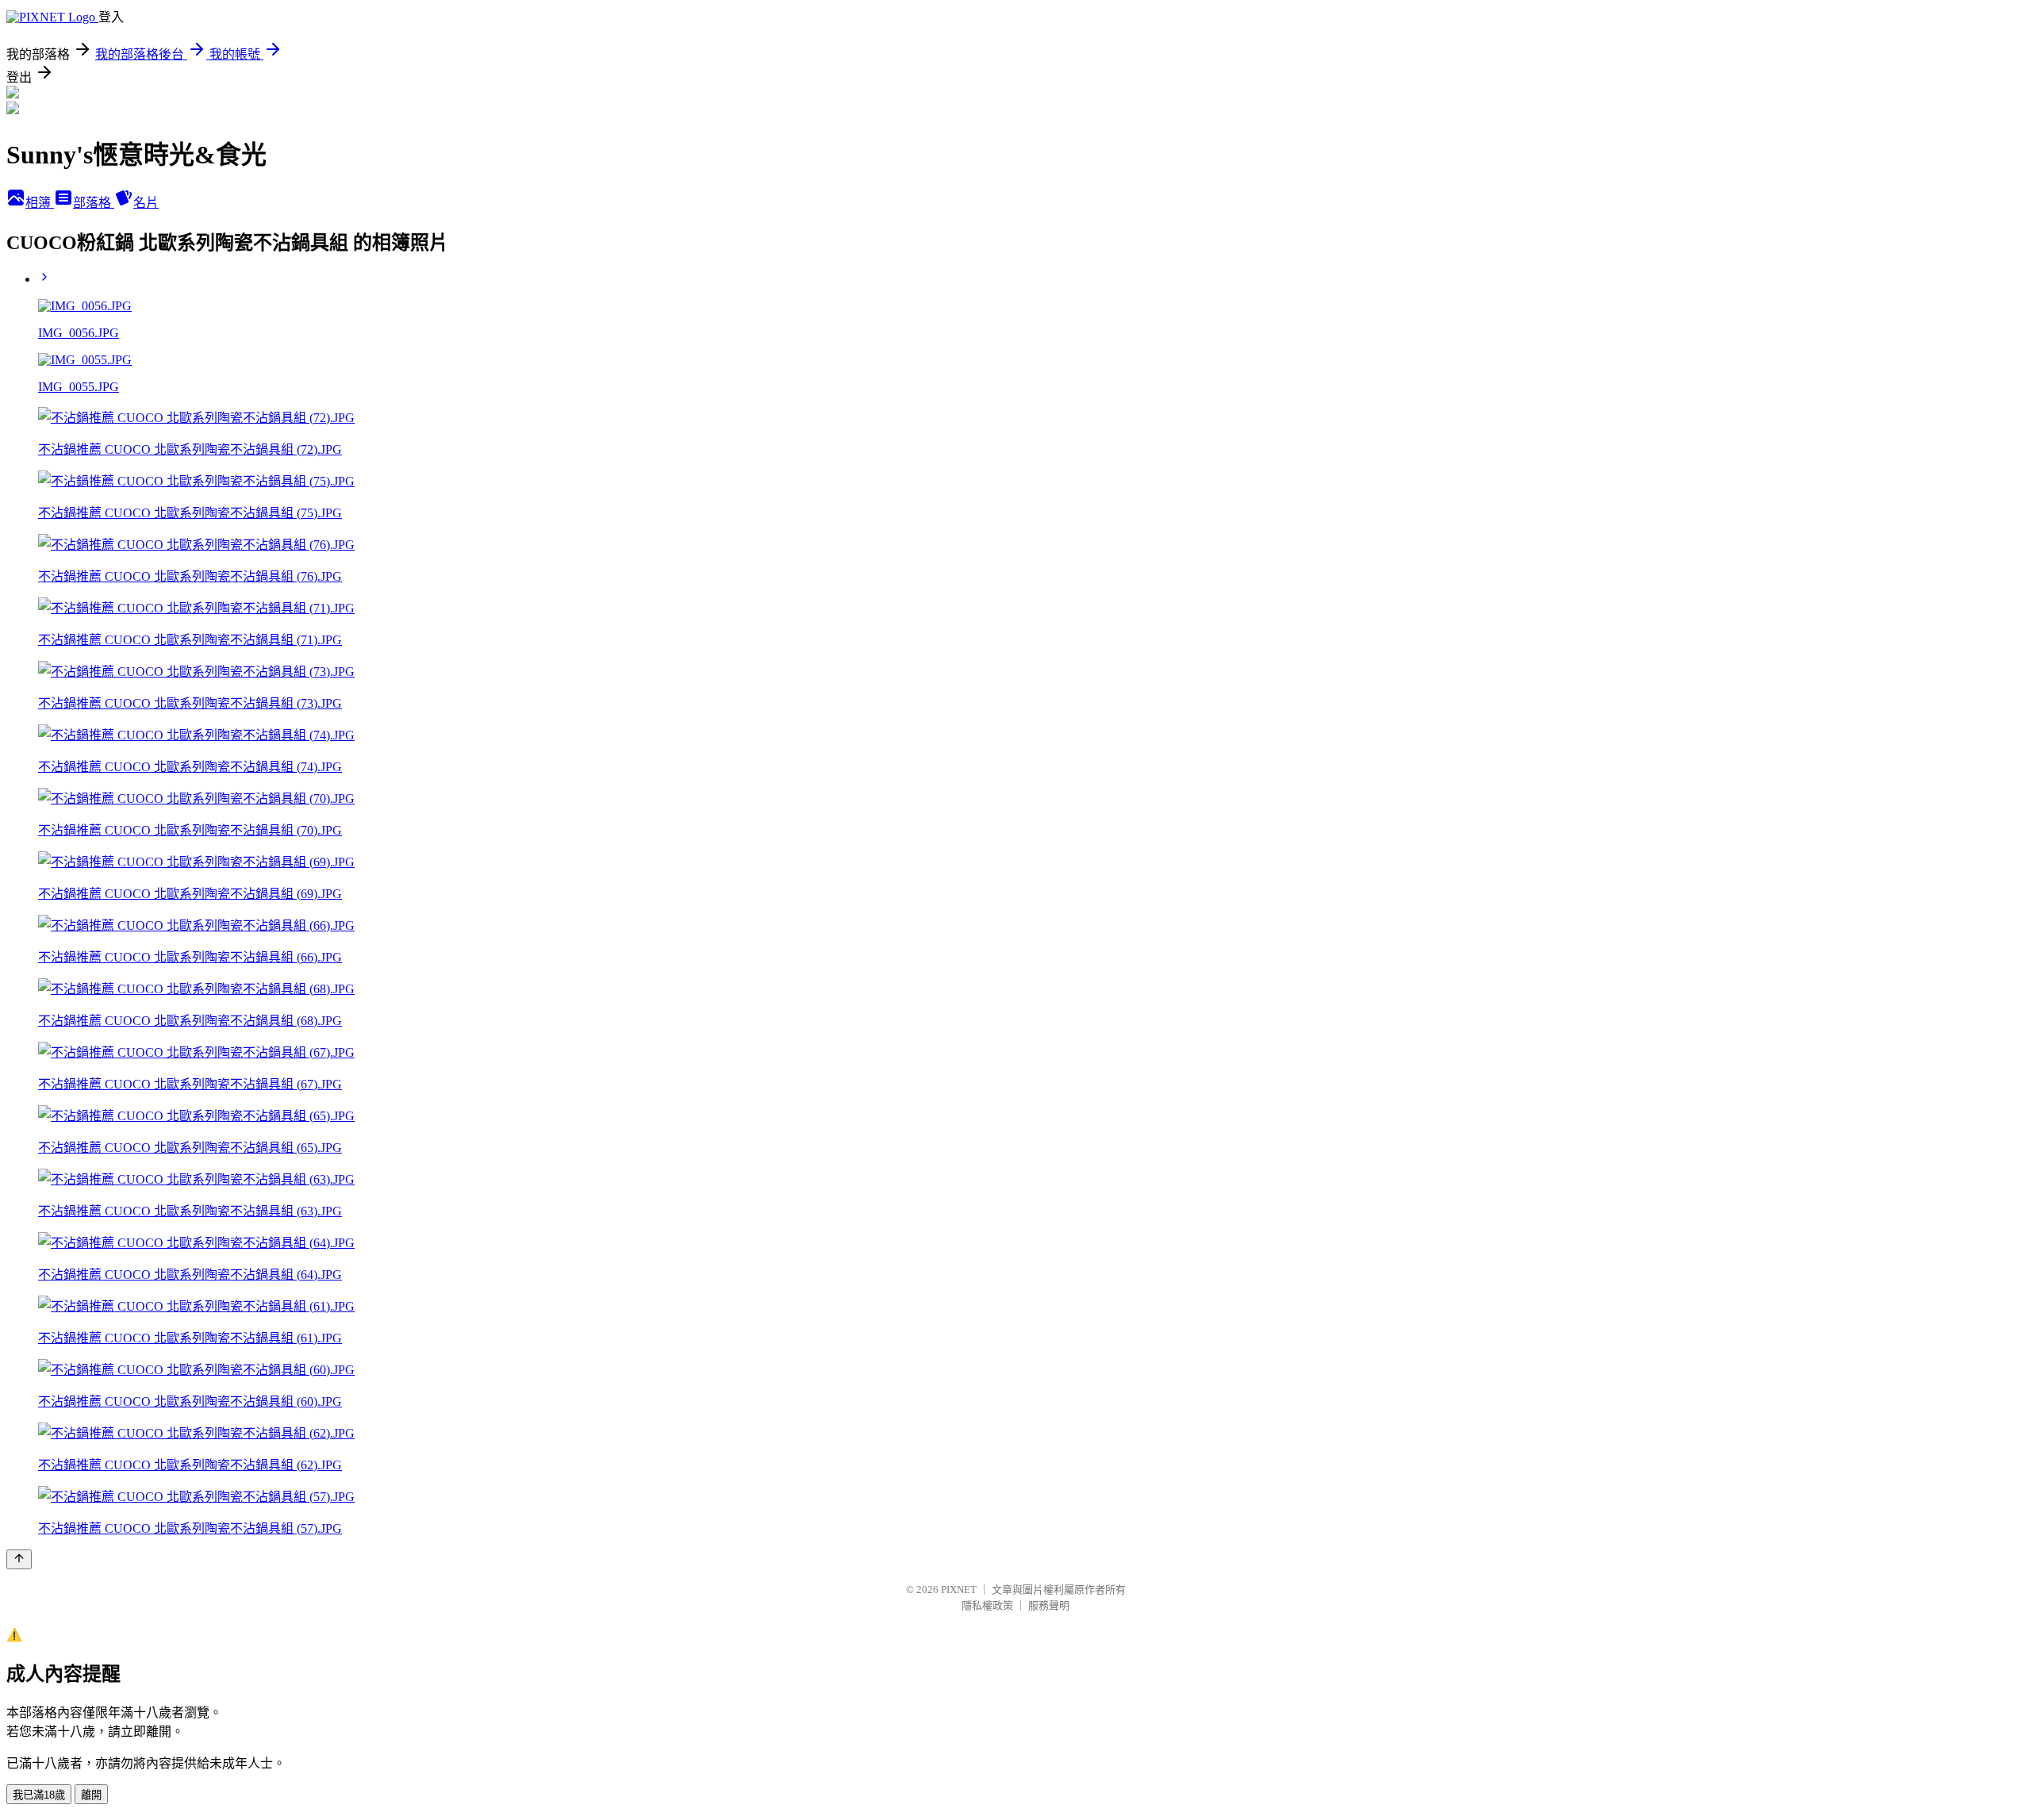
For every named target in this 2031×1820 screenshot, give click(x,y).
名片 (146, 203)
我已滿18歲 (39, 1795)
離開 (91, 1795)
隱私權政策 (987, 1605)
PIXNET (959, 1590)
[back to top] (19, 1559)
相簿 (40, 203)
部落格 (94, 203)
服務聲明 (1049, 1605)
